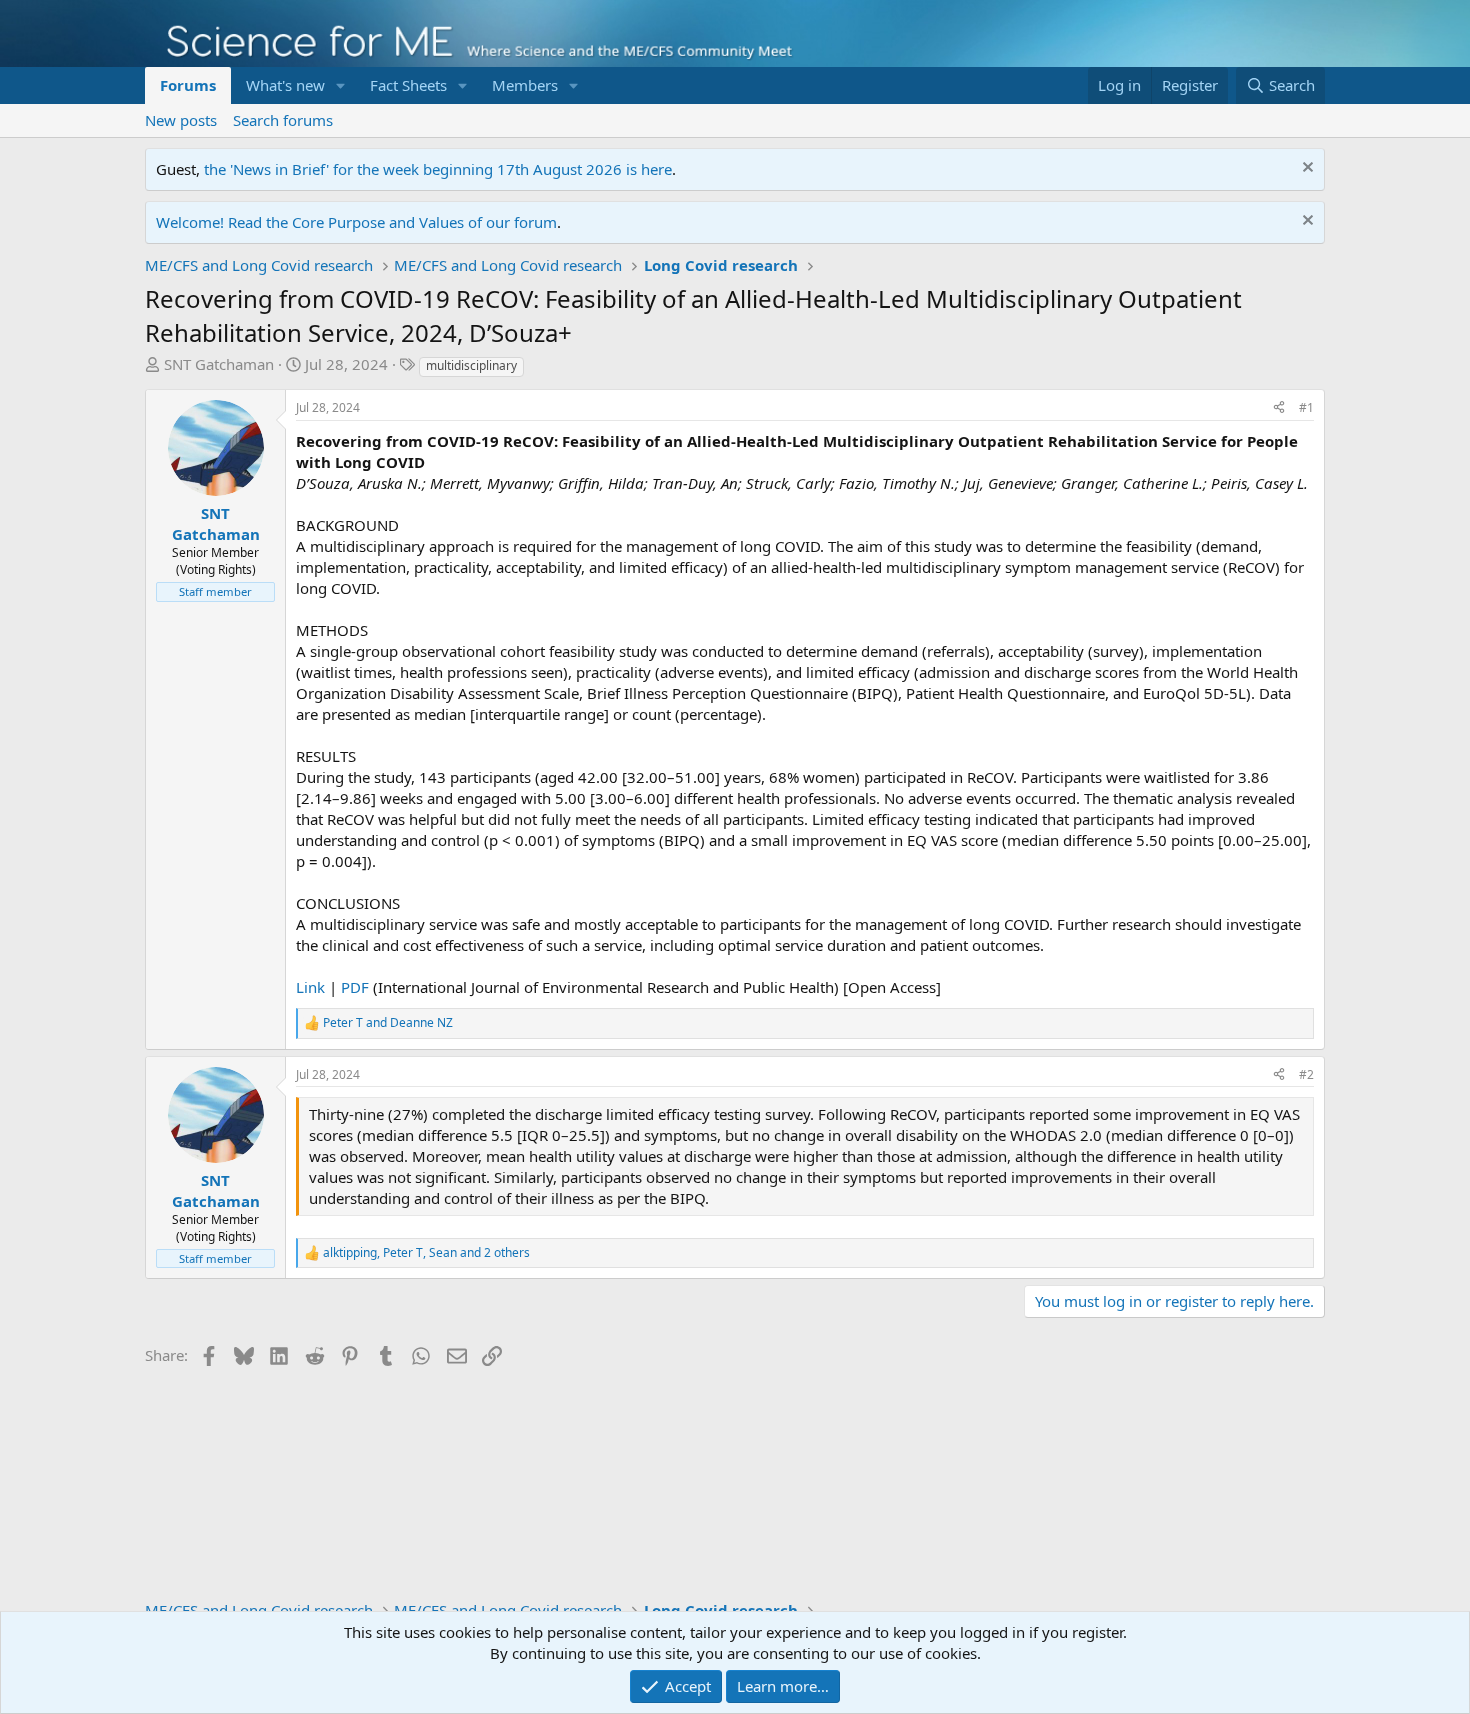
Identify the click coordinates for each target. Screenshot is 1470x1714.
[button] (341, 85)
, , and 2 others (426, 1253)
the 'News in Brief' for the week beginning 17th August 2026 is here (438, 169)
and (388, 1023)
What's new (285, 85)
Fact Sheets (408, 85)
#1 (1306, 407)
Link (310, 987)
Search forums (283, 120)
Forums (188, 85)
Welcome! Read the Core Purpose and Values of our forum (356, 222)
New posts (181, 120)
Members (525, 85)
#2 (1306, 1074)
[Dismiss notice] (1305, 169)
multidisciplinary (471, 365)
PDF (355, 987)
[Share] (1279, 408)
